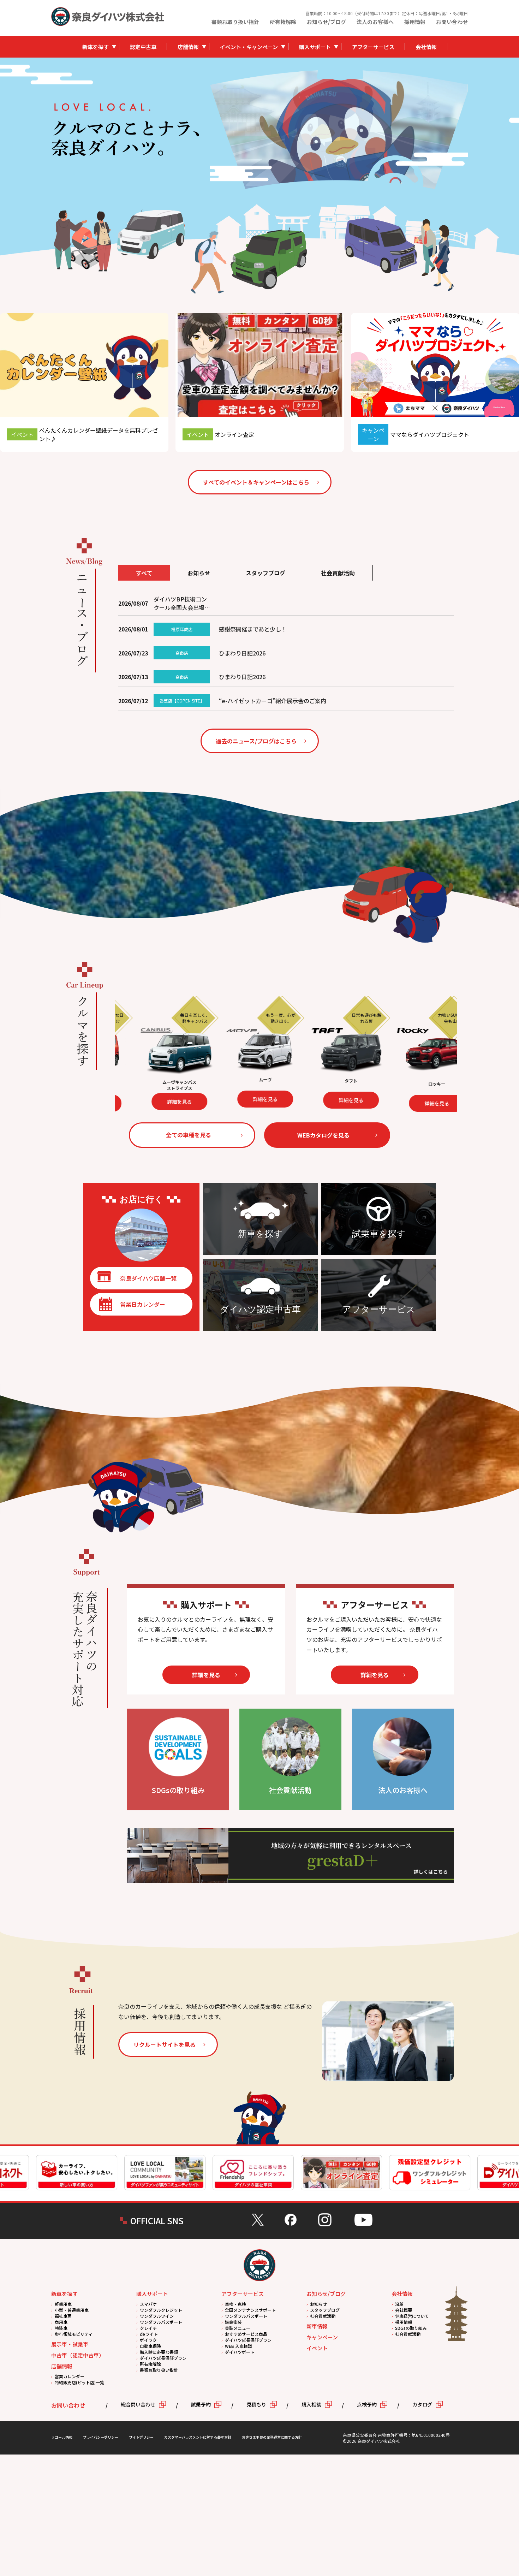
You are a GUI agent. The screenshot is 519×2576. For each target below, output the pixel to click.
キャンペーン (322, 2337)
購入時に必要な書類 (159, 2352)
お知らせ (318, 2304)
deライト (149, 2334)
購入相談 (311, 2404)
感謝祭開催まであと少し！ (253, 629)
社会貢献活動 (323, 2316)
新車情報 (317, 2326)
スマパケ (148, 2304)
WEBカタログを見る (323, 1135)
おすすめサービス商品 (246, 2334)
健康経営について (412, 2316)
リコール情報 (62, 2437)
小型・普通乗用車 (72, 2310)
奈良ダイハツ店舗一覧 (148, 1278)
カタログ (422, 2404)
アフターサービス (373, 47)
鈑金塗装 (233, 2322)
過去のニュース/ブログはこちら (256, 741)
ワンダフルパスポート (161, 2322)
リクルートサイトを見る (165, 2044)
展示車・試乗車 (70, 2344)
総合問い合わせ (138, 2404)
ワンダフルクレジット (161, 2310)
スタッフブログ (325, 2310)
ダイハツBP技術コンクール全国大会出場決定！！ (182, 603)
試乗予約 (201, 2404)
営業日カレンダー (143, 1304)
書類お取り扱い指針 (235, 22)
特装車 (61, 2328)
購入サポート (315, 47)
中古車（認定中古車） (78, 2355)
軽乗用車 (63, 2304)
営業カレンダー (70, 2376)
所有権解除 (283, 22)
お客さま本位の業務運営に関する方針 (272, 2437)
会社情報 (426, 47)
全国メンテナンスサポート (250, 2310)
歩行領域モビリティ (74, 2334)
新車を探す (96, 47)
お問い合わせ (452, 22)
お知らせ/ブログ (326, 22)
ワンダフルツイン (157, 2316)
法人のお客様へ (375, 22)
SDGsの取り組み (411, 2328)
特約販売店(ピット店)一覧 (79, 2382)
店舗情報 (188, 47)
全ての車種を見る (189, 1135)
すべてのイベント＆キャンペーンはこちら (256, 482)
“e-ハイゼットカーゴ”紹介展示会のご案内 (273, 701)
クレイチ (148, 2328)
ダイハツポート (240, 2352)
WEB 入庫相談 (238, 2346)
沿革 (399, 2304)
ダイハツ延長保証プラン (163, 2358)
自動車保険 (150, 2346)
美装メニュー (238, 2328)
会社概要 (404, 2310)
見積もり (256, 2404)
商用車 (61, 2322)
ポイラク (148, 2340)
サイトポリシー (141, 2437)
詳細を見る (200, 1100)
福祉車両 (63, 2316)
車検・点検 (235, 2304)
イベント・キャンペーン (249, 47)
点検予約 (367, 2404)
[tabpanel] (339, 129)
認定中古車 (143, 47)
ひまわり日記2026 (242, 653)
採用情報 (415, 22)
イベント (317, 2348)
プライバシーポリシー (101, 2437)
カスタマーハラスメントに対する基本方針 (198, 2437)
